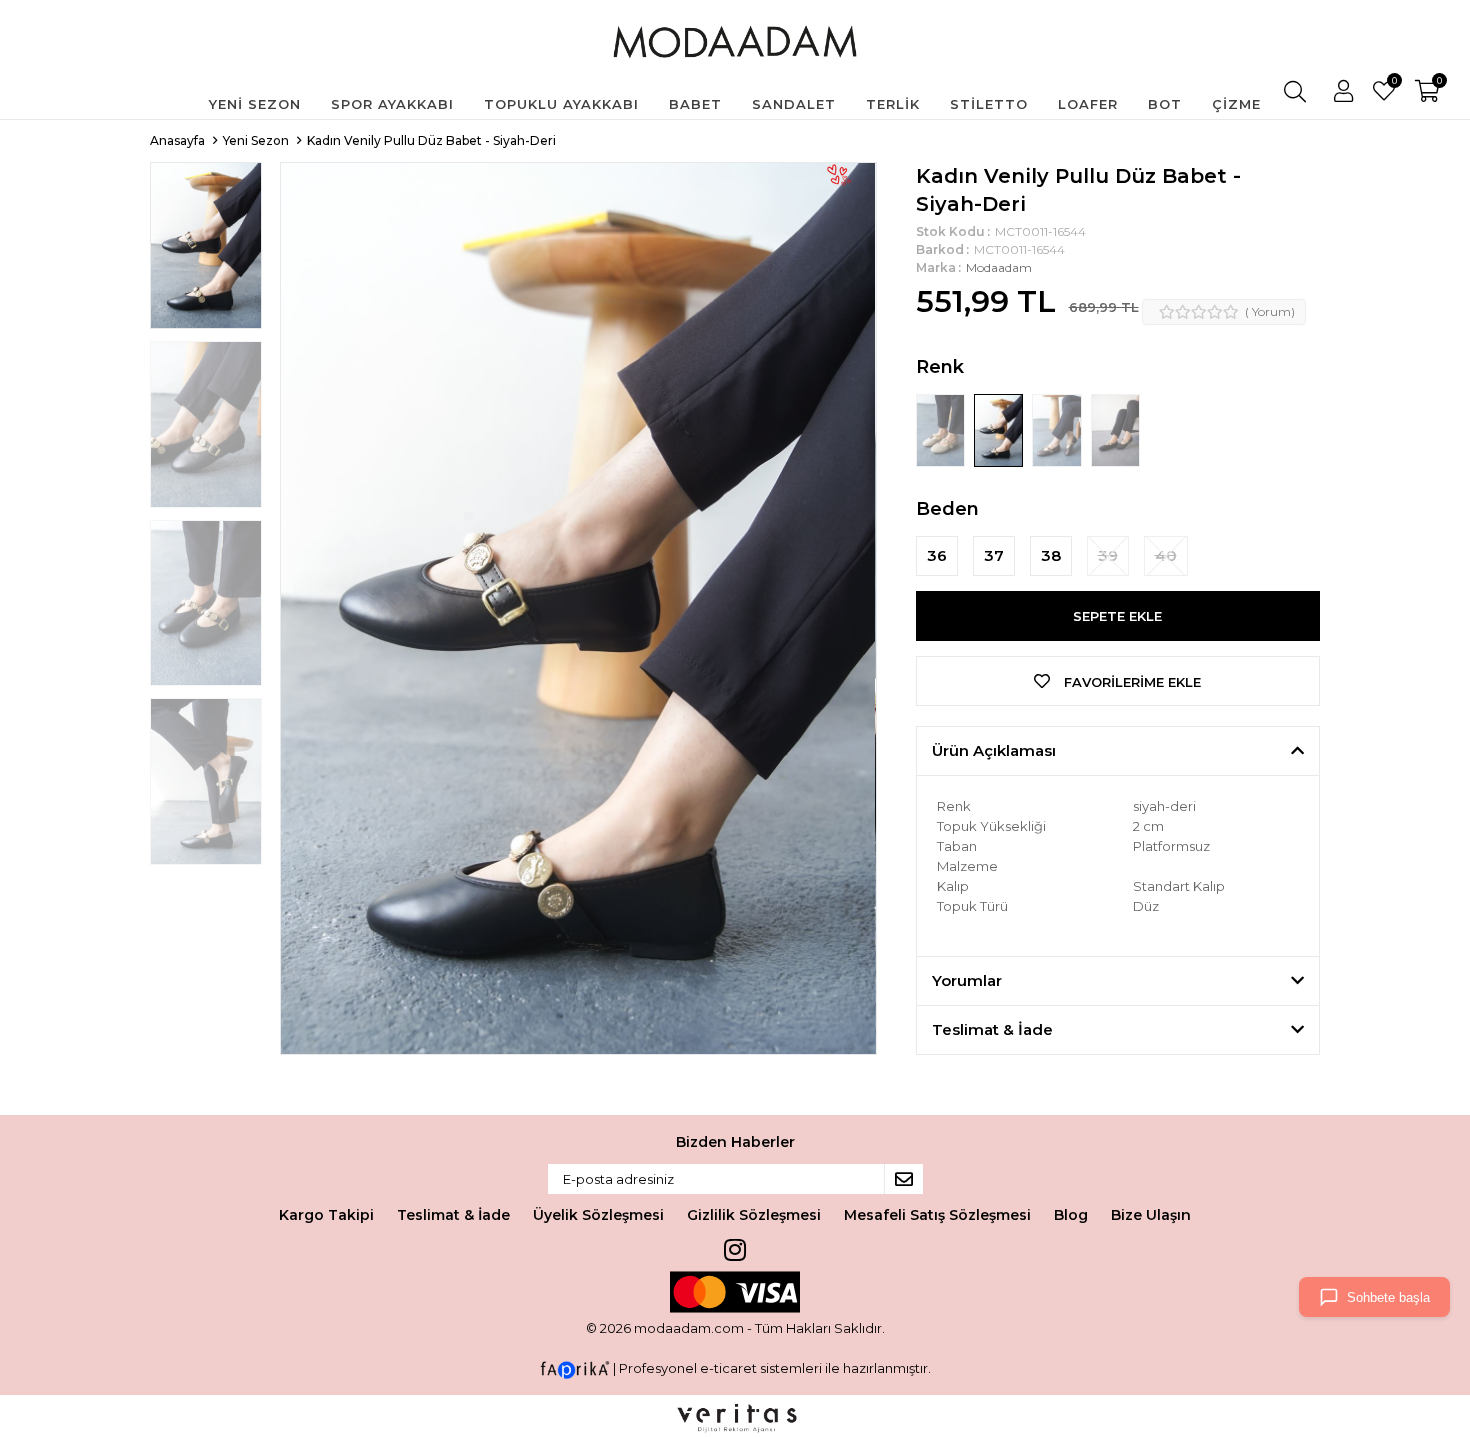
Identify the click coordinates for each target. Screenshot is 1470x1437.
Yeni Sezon (255, 104)
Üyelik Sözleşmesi (598, 1215)
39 (1108, 555)
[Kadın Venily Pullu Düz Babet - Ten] (942, 429)
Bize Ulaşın (1151, 1215)
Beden (947, 509)
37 (994, 555)
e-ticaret (728, 1369)
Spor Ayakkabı (392, 104)
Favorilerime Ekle (1130, 682)
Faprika (575, 1370)
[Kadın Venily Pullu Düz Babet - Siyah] (1115, 429)
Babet (695, 104)
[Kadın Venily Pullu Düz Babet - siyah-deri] (1000, 429)
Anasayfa (177, 140)
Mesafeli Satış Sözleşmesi (937, 1215)
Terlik (893, 104)
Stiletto (989, 104)
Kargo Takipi (326, 1215)
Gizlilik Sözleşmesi (754, 1215)
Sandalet (794, 104)
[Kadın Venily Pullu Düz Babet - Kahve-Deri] (1058, 429)
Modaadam (999, 267)
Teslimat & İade (453, 1215)
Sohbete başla (1388, 1297)
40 (1166, 555)
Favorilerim (1393, 83)
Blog (1071, 1215)
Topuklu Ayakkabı (561, 104)
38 (1051, 555)
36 (937, 555)
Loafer (1088, 104)
